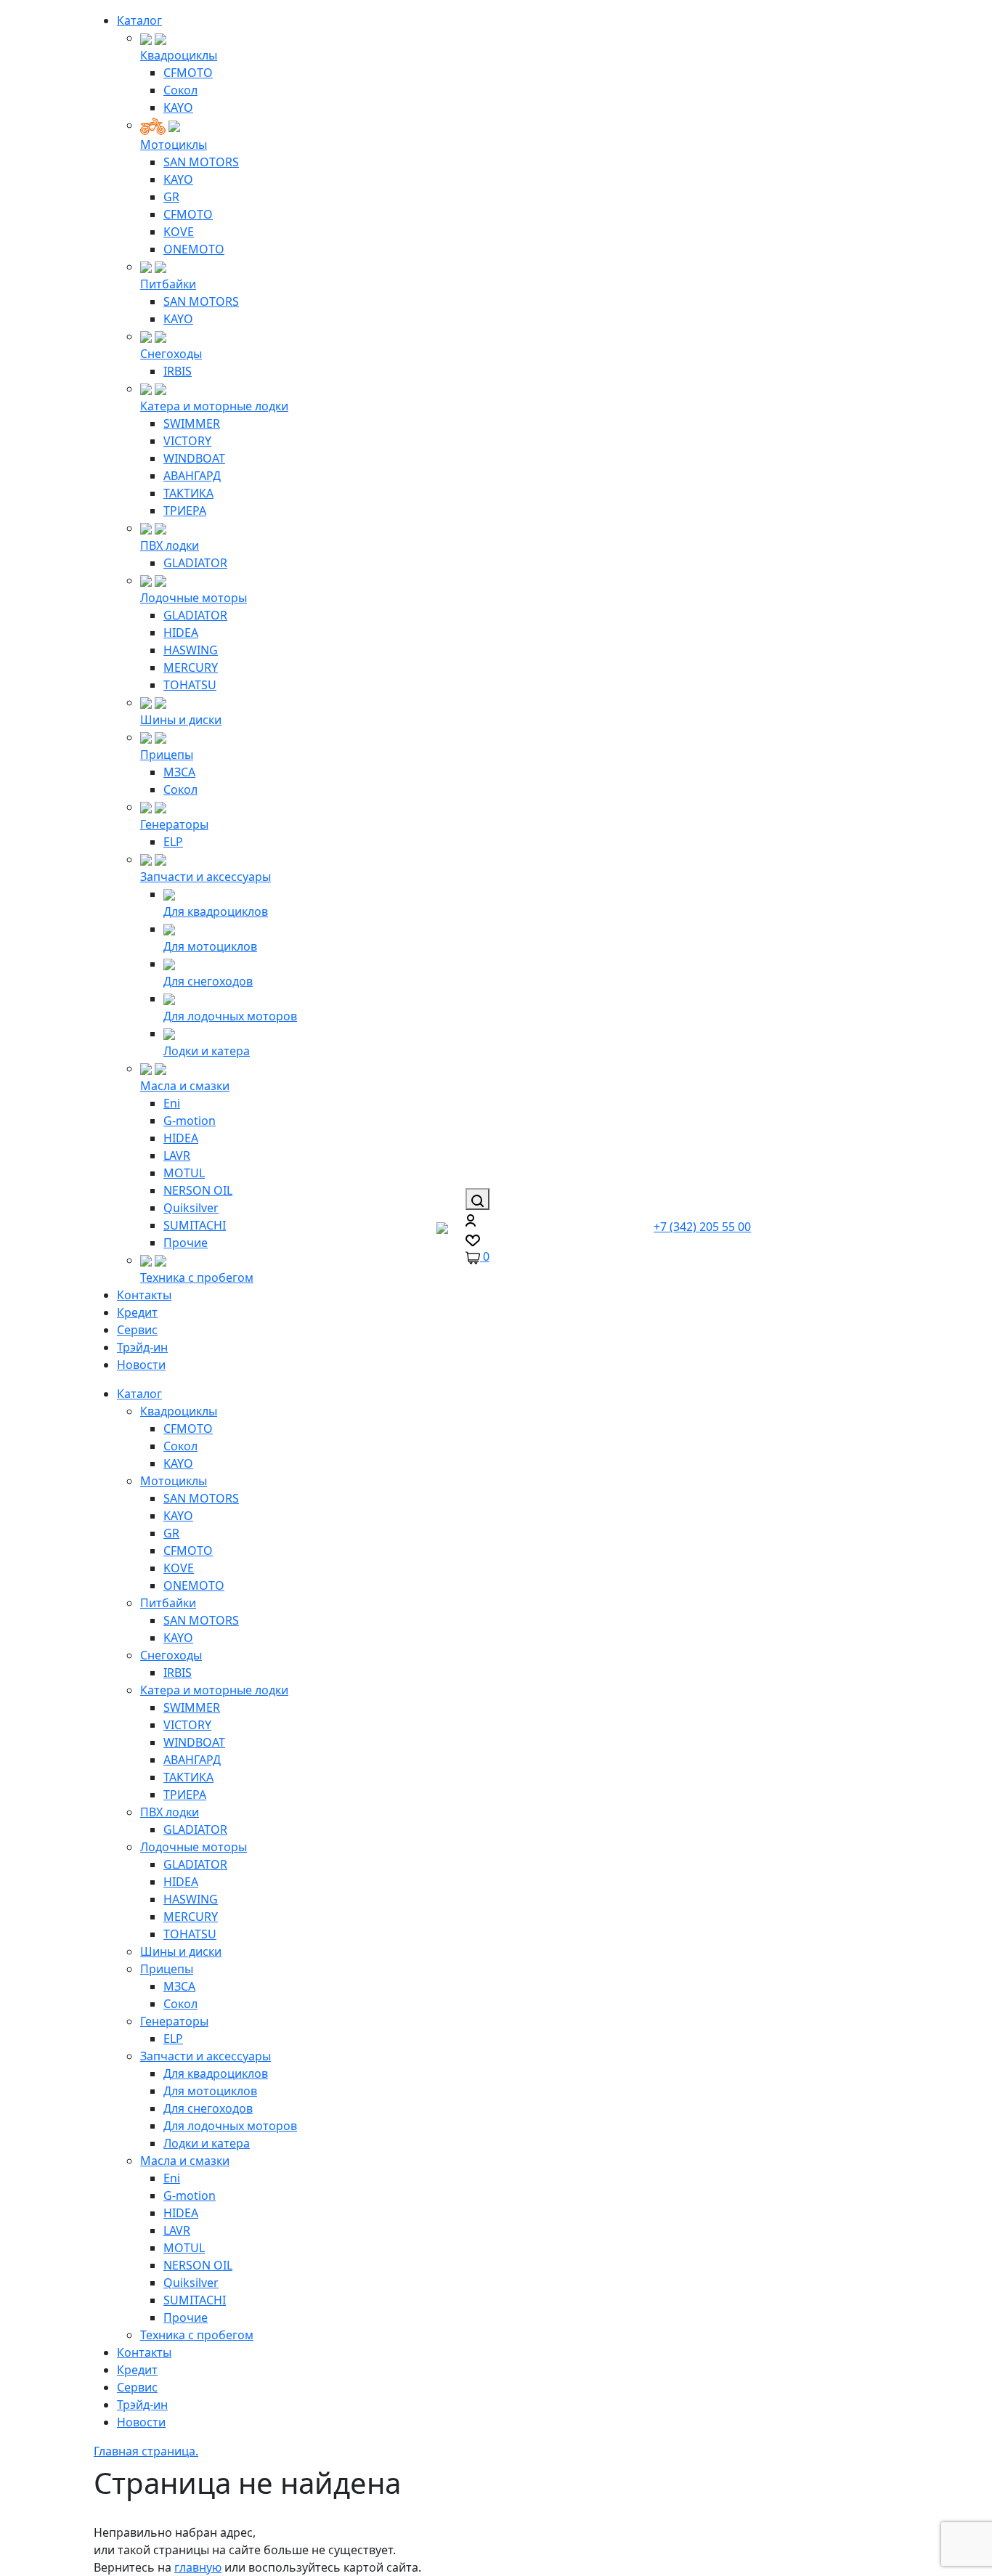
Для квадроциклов (216, 911)
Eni (172, 1103)
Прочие (186, 1243)
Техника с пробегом (197, 1277)
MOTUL (184, 1173)
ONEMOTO (194, 249)
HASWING (191, 650)
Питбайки (168, 284)
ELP (173, 842)
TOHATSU (190, 685)
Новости (141, 1365)
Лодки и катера (207, 1051)
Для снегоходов (208, 981)
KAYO (178, 107)
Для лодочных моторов (230, 1016)
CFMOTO (188, 73)
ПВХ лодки (170, 545)
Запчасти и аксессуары (206, 877)
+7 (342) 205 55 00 (702, 1227)
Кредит (137, 1312)
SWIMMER (192, 423)
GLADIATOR (195, 563)
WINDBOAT (194, 458)
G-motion (190, 1121)
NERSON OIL (198, 1190)
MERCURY (191, 667)
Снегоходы (171, 354)
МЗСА (179, 772)
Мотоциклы (174, 145)
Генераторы (174, 824)
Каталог (139, 20)
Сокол (180, 90)
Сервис (137, 1330)
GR (171, 197)
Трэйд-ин (142, 1347)
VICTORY (187, 441)
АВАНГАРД (192, 476)
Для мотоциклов (210, 946)
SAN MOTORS (201, 162)
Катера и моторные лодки (214, 406)
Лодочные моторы (194, 598)
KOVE (179, 232)
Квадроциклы (179, 55)
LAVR (177, 1155)
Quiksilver (191, 1208)
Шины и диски (181, 720)
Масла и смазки (185, 1086)
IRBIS (178, 371)
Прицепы (167, 755)
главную (198, 2567)
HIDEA (181, 633)
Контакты (144, 1295)
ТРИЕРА (185, 511)
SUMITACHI (195, 1225)
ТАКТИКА (188, 493)
